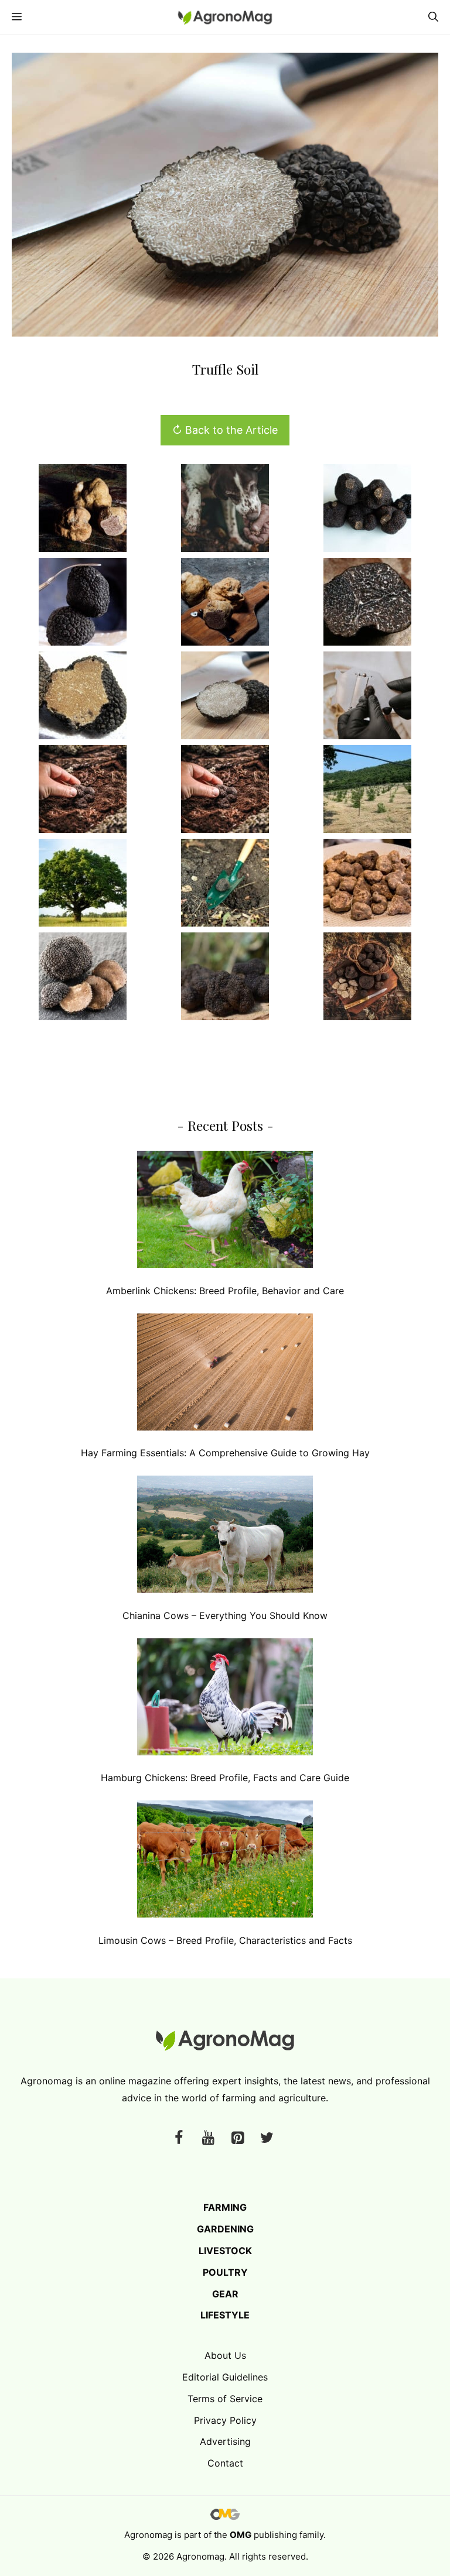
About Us (225, 2355)
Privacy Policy (225, 2420)
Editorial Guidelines (225, 2377)
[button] (433, 17)
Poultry (225, 2272)
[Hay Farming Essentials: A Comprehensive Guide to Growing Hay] (225, 1375)
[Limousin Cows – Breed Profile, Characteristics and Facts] (225, 1862)
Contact (225, 2463)
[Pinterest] (237, 2138)
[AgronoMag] (225, 17)
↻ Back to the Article (225, 430)
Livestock (225, 2251)
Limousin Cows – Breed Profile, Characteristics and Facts (225, 1940)
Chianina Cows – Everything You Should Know (225, 1615)
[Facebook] (179, 2138)
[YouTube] (208, 2138)
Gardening (225, 2229)
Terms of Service (225, 2399)
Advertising (225, 2441)
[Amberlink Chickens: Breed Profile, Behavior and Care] (225, 1212)
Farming (225, 2207)
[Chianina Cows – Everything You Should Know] (225, 1537)
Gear (225, 2294)
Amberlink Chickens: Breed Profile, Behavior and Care (225, 1291)
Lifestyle (225, 2315)
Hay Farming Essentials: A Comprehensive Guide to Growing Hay (225, 1453)
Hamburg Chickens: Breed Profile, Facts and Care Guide (225, 1778)
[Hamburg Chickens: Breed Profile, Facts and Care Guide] (225, 1699)
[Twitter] (267, 2138)
